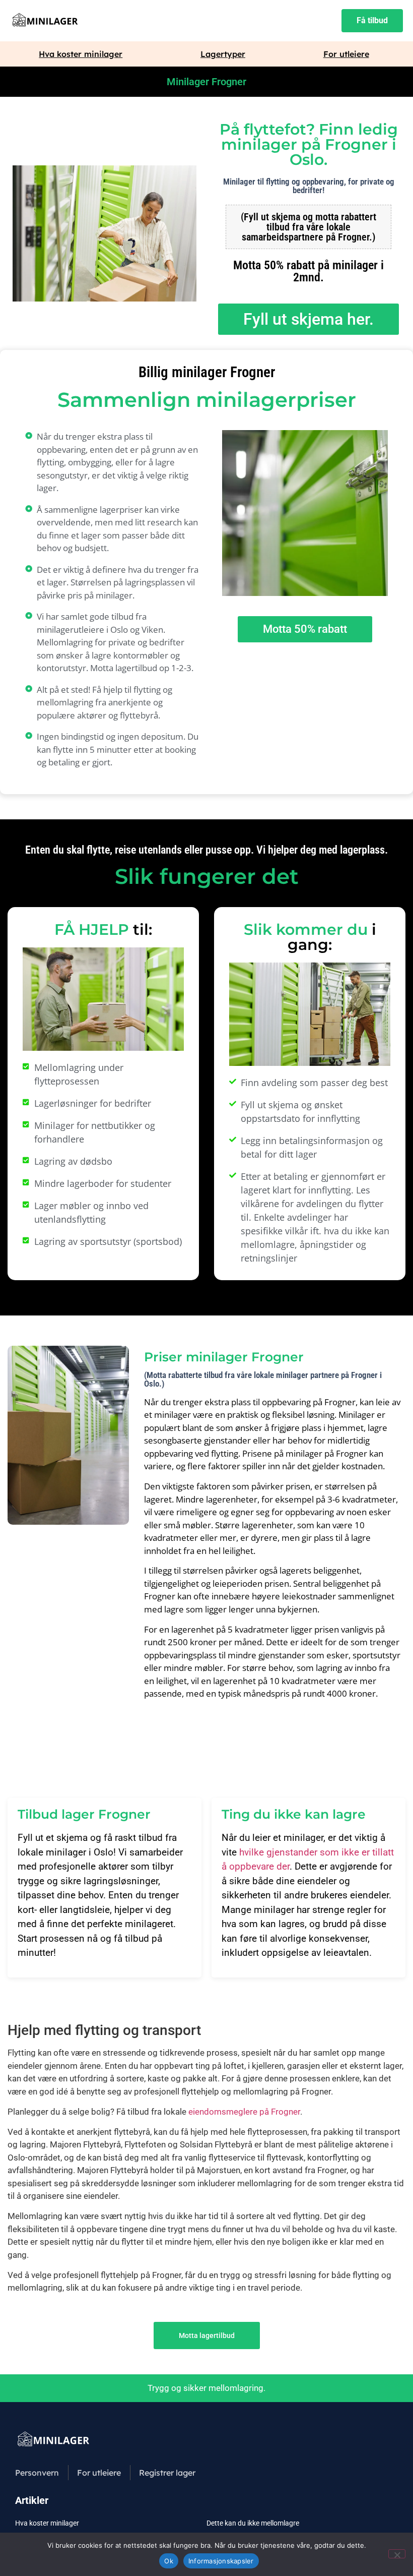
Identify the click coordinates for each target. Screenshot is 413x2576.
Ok (169, 2561)
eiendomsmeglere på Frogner (244, 2112)
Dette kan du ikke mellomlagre (253, 2523)
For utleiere (346, 54)
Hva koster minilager (81, 54)
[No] (397, 2554)
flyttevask (285, 2158)
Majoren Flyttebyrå (113, 2170)
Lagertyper (223, 54)
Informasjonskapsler (221, 2561)
